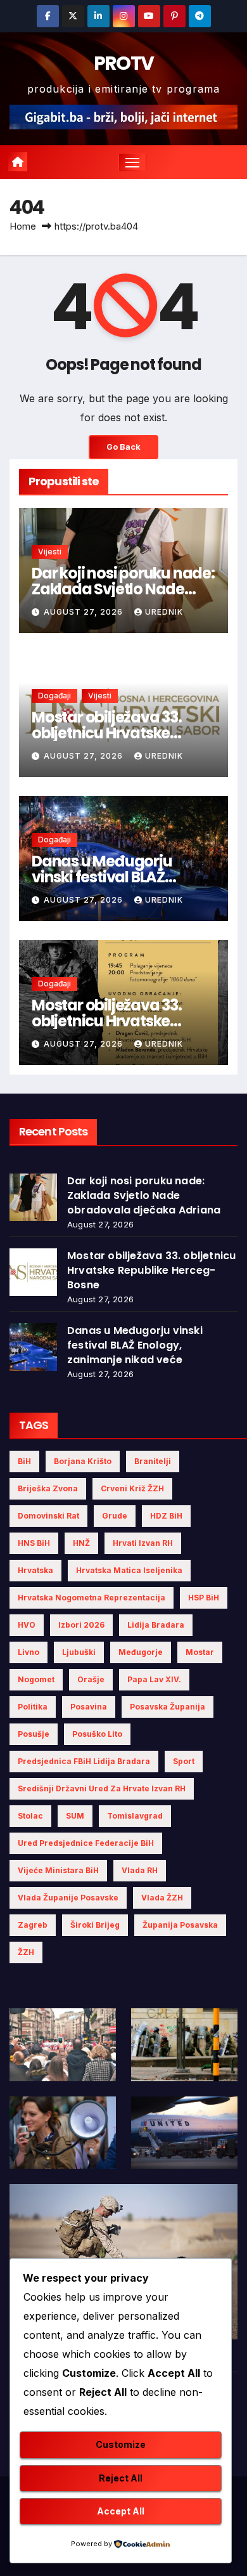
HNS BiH (34, 1543)
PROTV (124, 63)
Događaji (54, 696)
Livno (28, 1652)
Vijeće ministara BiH (58, 1870)
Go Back (123, 447)
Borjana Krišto (83, 1461)
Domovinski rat (48, 1516)
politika (33, 1707)
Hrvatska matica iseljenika (129, 1570)
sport (184, 1761)
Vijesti (50, 552)
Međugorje (141, 1652)
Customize (121, 2444)
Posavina (89, 1707)
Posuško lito (97, 1734)
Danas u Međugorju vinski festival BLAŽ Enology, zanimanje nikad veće (135, 1345)
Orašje (91, 1679)
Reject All (121, 2478)
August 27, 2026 (85, 612)
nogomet (36, 1679)
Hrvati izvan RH (143, 1543)
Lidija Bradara (156, 1625)
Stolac (30, 1816)
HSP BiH (204, 1598)
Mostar (200, 1652)
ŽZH (26, 1952)
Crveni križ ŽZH (132, 1488)
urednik (164, 612)
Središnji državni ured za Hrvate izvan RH (102, 1788)
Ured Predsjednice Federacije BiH (86, 1843)
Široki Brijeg (95, 1925)
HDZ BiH (166, 1516)
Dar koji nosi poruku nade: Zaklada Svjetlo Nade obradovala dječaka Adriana (144, 1195)
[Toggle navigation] (132, 162)
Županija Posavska (180, 1925)
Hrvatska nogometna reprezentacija (92, 1598)
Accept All (121, 2511)
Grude (115, 1516)
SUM (75, 1816)
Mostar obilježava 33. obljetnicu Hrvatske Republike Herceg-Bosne (120, 733)
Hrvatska (35, 1570)
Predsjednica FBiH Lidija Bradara (84, 1761)
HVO (27, 1625)
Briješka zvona (48, 1488)
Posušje (34, 1734)
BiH (24, 1461)
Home (23, 226)
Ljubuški (79, 1652)
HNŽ (81, 1543)
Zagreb (33, 1925)
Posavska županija (168, 1707)
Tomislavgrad (135, 1816)
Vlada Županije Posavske (68, 1898)
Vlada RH (140, 1870)
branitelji (153, 1461)
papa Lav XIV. (154, 1679)
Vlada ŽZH (162, 1898)
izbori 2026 (81, 1625)
